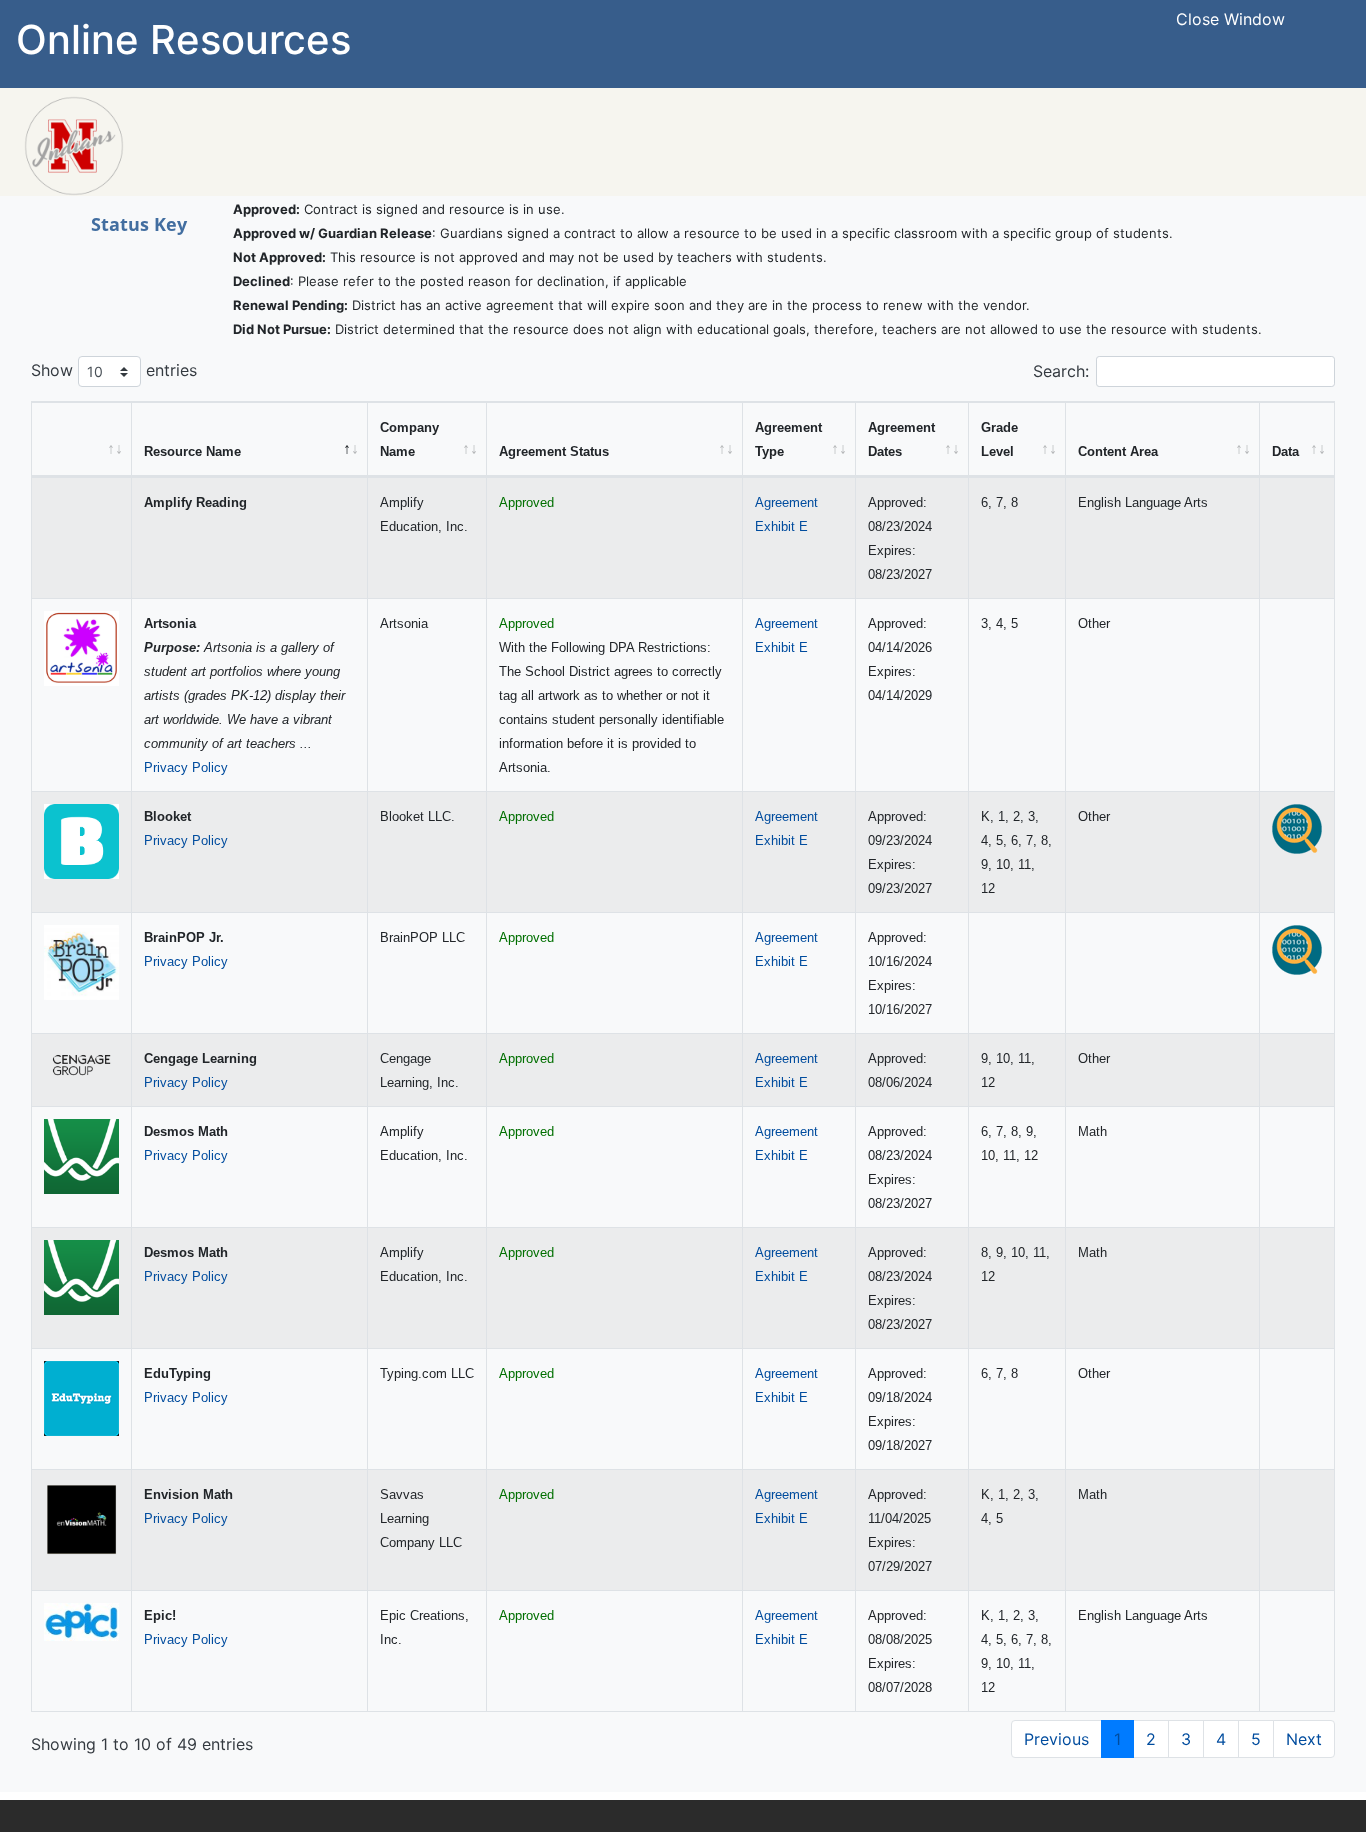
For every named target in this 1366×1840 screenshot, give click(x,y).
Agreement (786, 502)
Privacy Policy (186, 767)
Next (1304, 1739)
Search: (1061, 371)
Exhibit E (781, 526)
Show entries (114, 370)
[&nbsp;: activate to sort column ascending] (82, 439)
